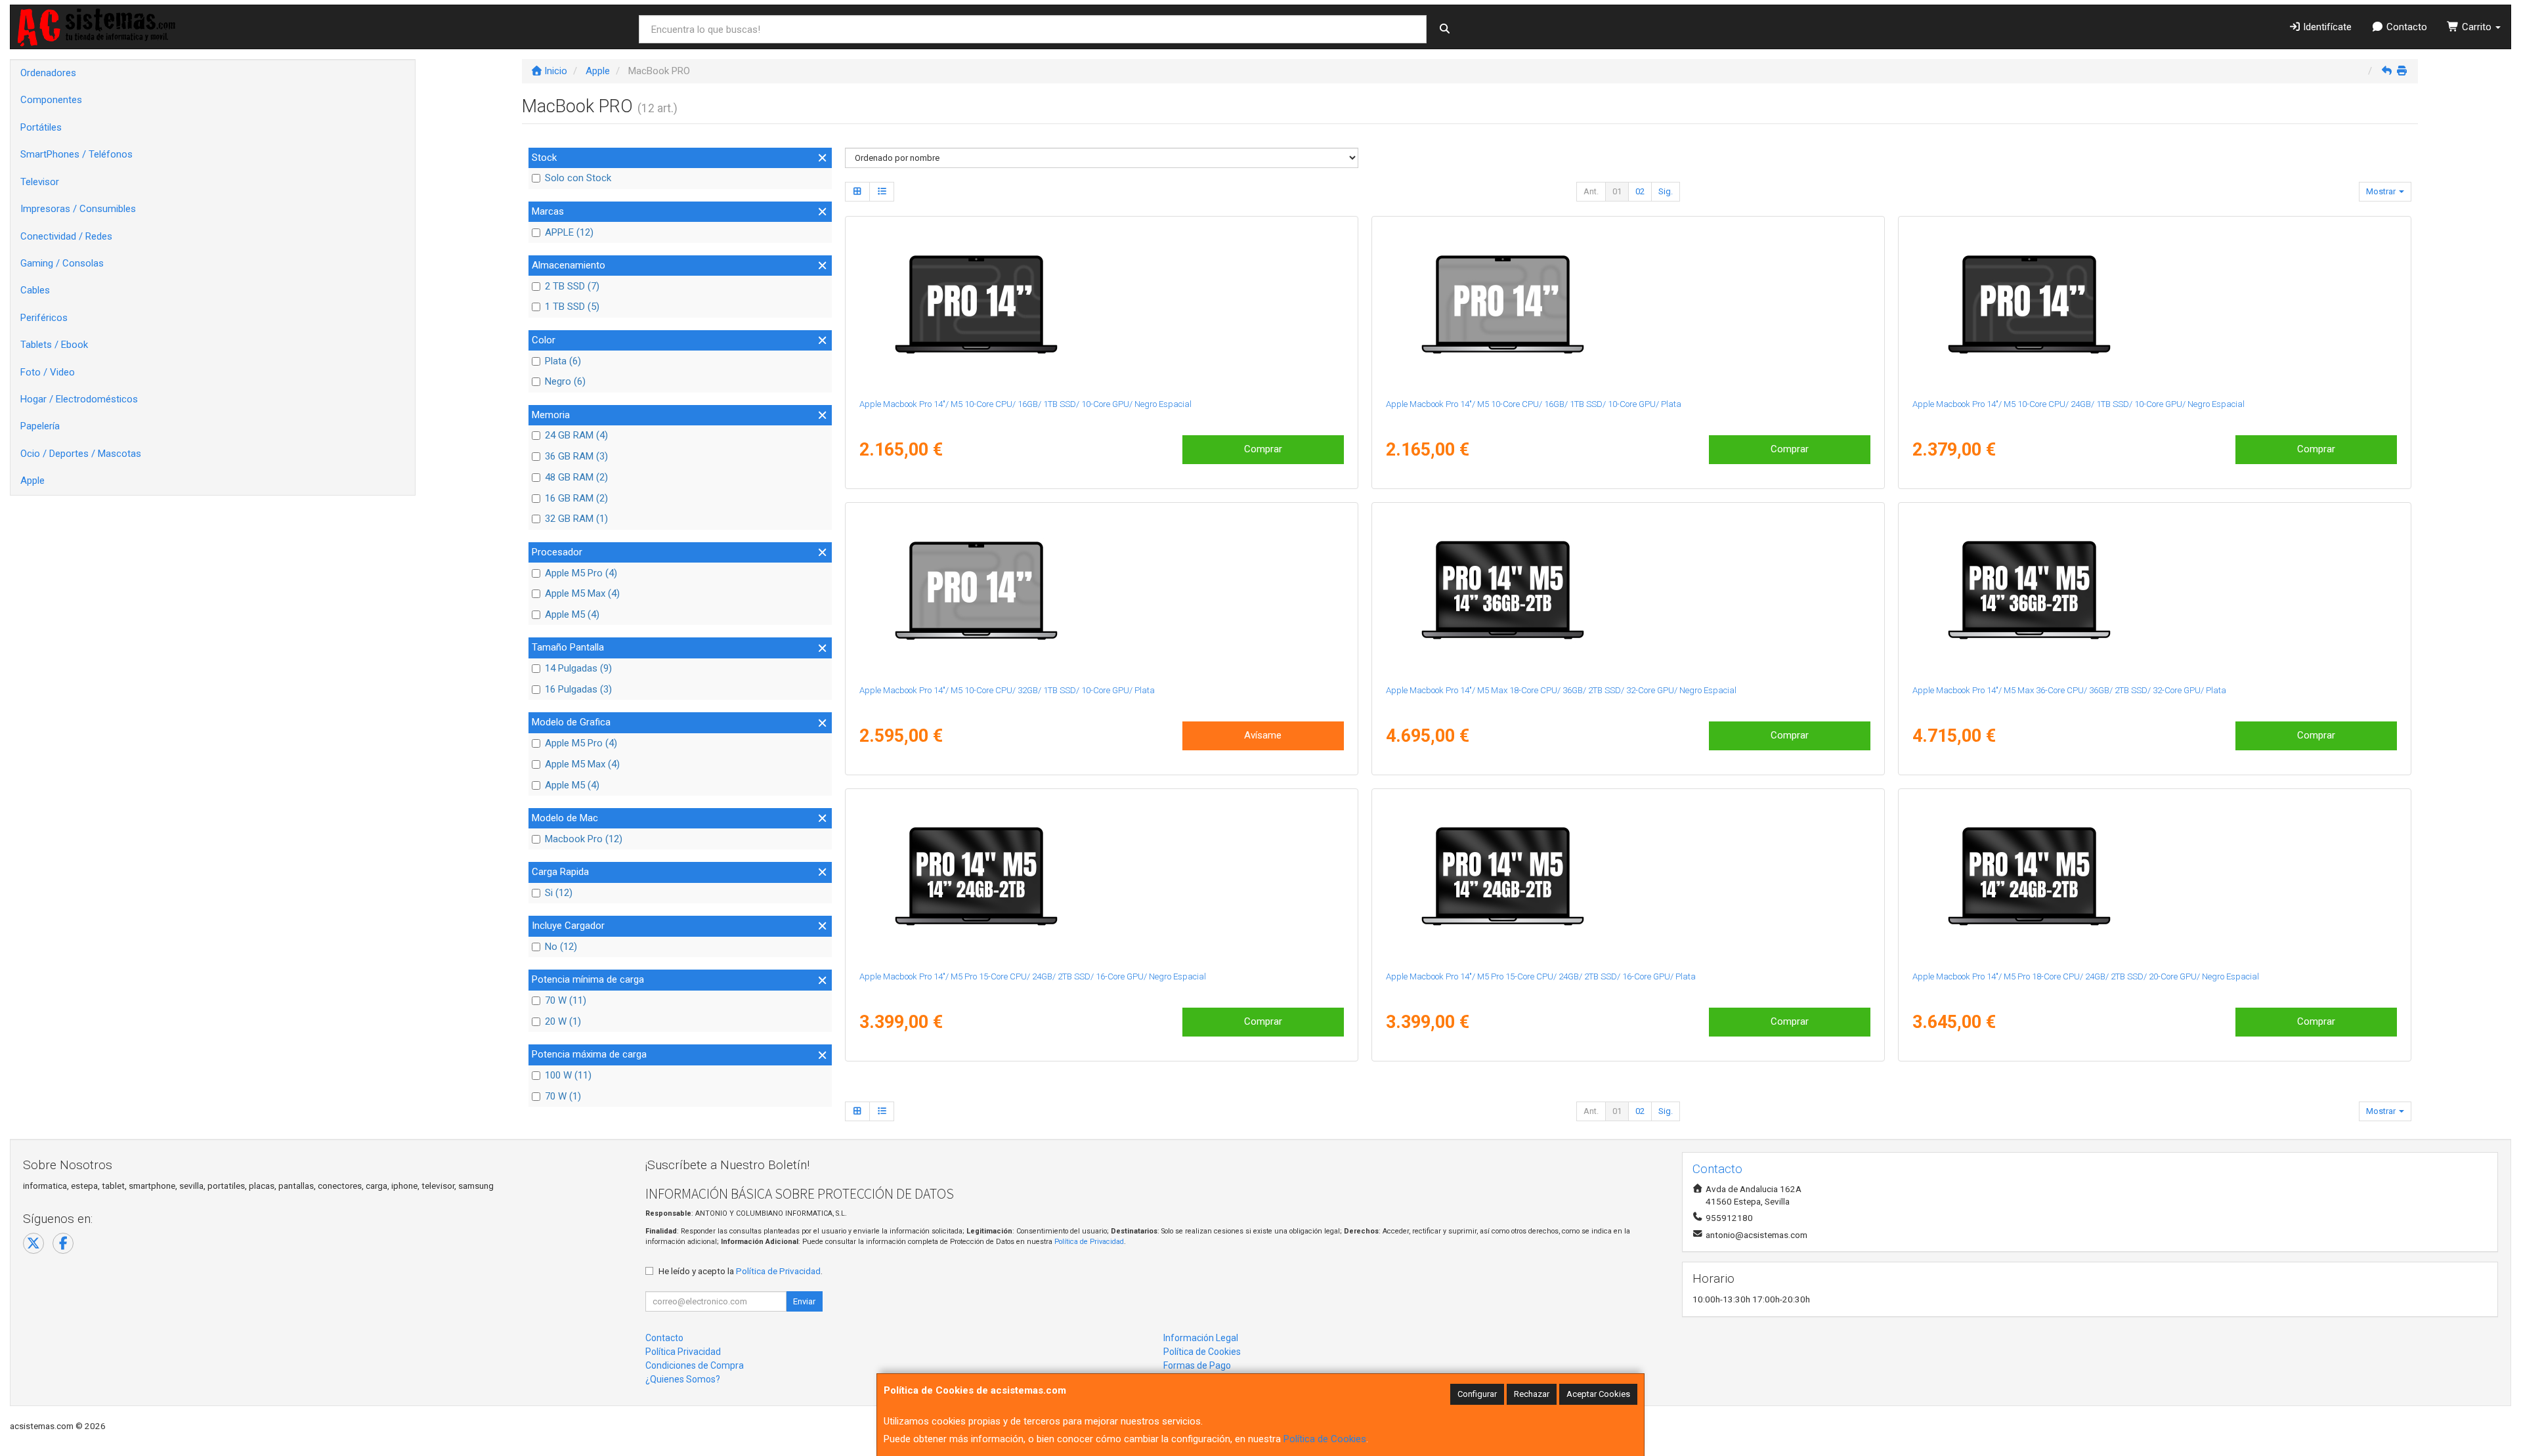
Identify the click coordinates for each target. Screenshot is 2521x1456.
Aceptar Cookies (1598, 1394)
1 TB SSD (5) (572, 307)
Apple (32, 481)
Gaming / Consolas (62, 263)
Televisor (40, 182)
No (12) (561, 947)
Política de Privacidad (1089, 1242)
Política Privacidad (683, 1352)
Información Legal (1201, 1338)
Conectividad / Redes (66, 236)
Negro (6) (565, 381)
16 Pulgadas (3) (578, 689)
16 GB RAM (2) (576, 498)
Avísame (1263, 735)
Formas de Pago (1197, 1365)
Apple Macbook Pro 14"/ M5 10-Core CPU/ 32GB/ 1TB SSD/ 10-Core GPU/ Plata (1007, 690)
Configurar (1477, 1394)
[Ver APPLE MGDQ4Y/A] (2154, 591)
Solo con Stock (578, 178)
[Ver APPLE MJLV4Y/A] (1628, 877)
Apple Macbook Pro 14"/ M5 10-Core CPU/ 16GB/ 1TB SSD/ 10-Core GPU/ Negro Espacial (1025, 404)
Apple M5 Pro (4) (581, 573)
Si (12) (559, 893)
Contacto (2405, 27)
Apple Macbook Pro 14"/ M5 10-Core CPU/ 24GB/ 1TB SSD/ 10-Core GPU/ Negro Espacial (2079, 404)
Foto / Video (48, 372)
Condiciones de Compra (695, 1365)
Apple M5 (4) (572, 614)
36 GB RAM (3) (576, 456)
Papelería (40, 426)
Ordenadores (48, 73)
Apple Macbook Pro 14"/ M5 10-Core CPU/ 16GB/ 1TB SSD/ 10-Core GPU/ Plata (1534, 404)
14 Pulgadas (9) (578, 668)
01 (1617, 191)
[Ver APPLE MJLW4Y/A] (1101, 877)
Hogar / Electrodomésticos (79, 399)
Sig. (1666, 191)
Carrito (2477, 27)
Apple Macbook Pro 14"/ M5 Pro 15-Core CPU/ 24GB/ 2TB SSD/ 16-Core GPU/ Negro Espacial (1033, 976)
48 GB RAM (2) (576, 477)
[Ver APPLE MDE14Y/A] (1101, 305)
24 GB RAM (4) (576, 435)
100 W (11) (568, 1075)
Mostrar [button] (2382, 191)
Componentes (51, 100)
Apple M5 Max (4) (582, 593)
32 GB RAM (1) (576, 519)
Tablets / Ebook (54, 345)
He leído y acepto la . (741, 1271)
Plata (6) (563, 361)
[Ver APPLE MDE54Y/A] (1628, 305)
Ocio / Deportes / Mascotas (81, 454)
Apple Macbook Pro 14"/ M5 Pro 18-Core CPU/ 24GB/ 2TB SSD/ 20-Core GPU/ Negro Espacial (2086, 976)
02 (1640, 191)
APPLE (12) (569, 232)
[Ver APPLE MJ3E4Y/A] (1101, 591)
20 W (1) (563, 1021)
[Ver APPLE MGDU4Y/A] (1628, 591)
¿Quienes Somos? (683, 1379)
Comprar (1263, 449)
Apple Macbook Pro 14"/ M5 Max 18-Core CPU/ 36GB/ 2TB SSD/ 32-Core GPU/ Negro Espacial (1561, 690)
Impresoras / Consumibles (78, 209)
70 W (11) (566, 1000)
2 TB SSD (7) (572, 286)
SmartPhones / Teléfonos (76, 154)
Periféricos (44, 318)
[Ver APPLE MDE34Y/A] (2154, 305)
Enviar (804, 1301)
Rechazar (1532, 1394)
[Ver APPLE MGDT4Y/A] (2154, 877)
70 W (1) (563, 1096)
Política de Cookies (1325, 1439)
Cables (35, 290)
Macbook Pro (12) (584, 839)
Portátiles (41, 127)
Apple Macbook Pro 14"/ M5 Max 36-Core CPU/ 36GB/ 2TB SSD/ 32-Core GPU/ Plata (2069, 690)
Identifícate (2326, 27)
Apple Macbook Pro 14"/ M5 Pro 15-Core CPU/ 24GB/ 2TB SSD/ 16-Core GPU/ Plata (1541, 976)
